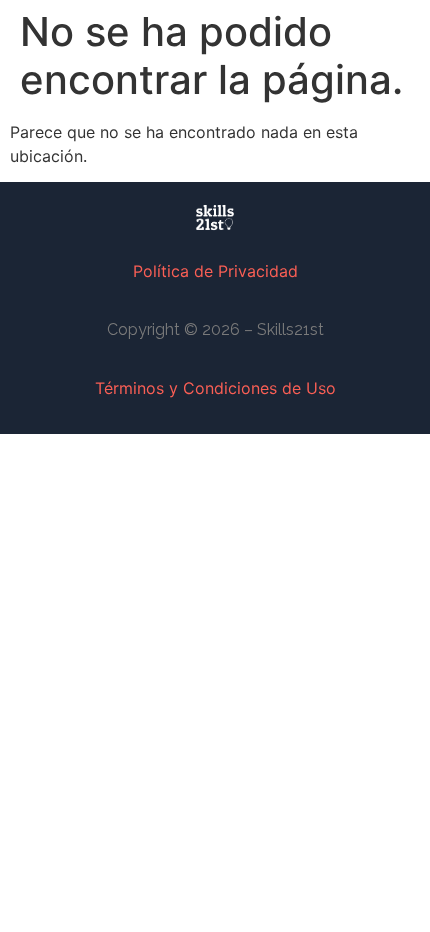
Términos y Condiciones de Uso (215, 388)
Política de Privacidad (215, 271)
